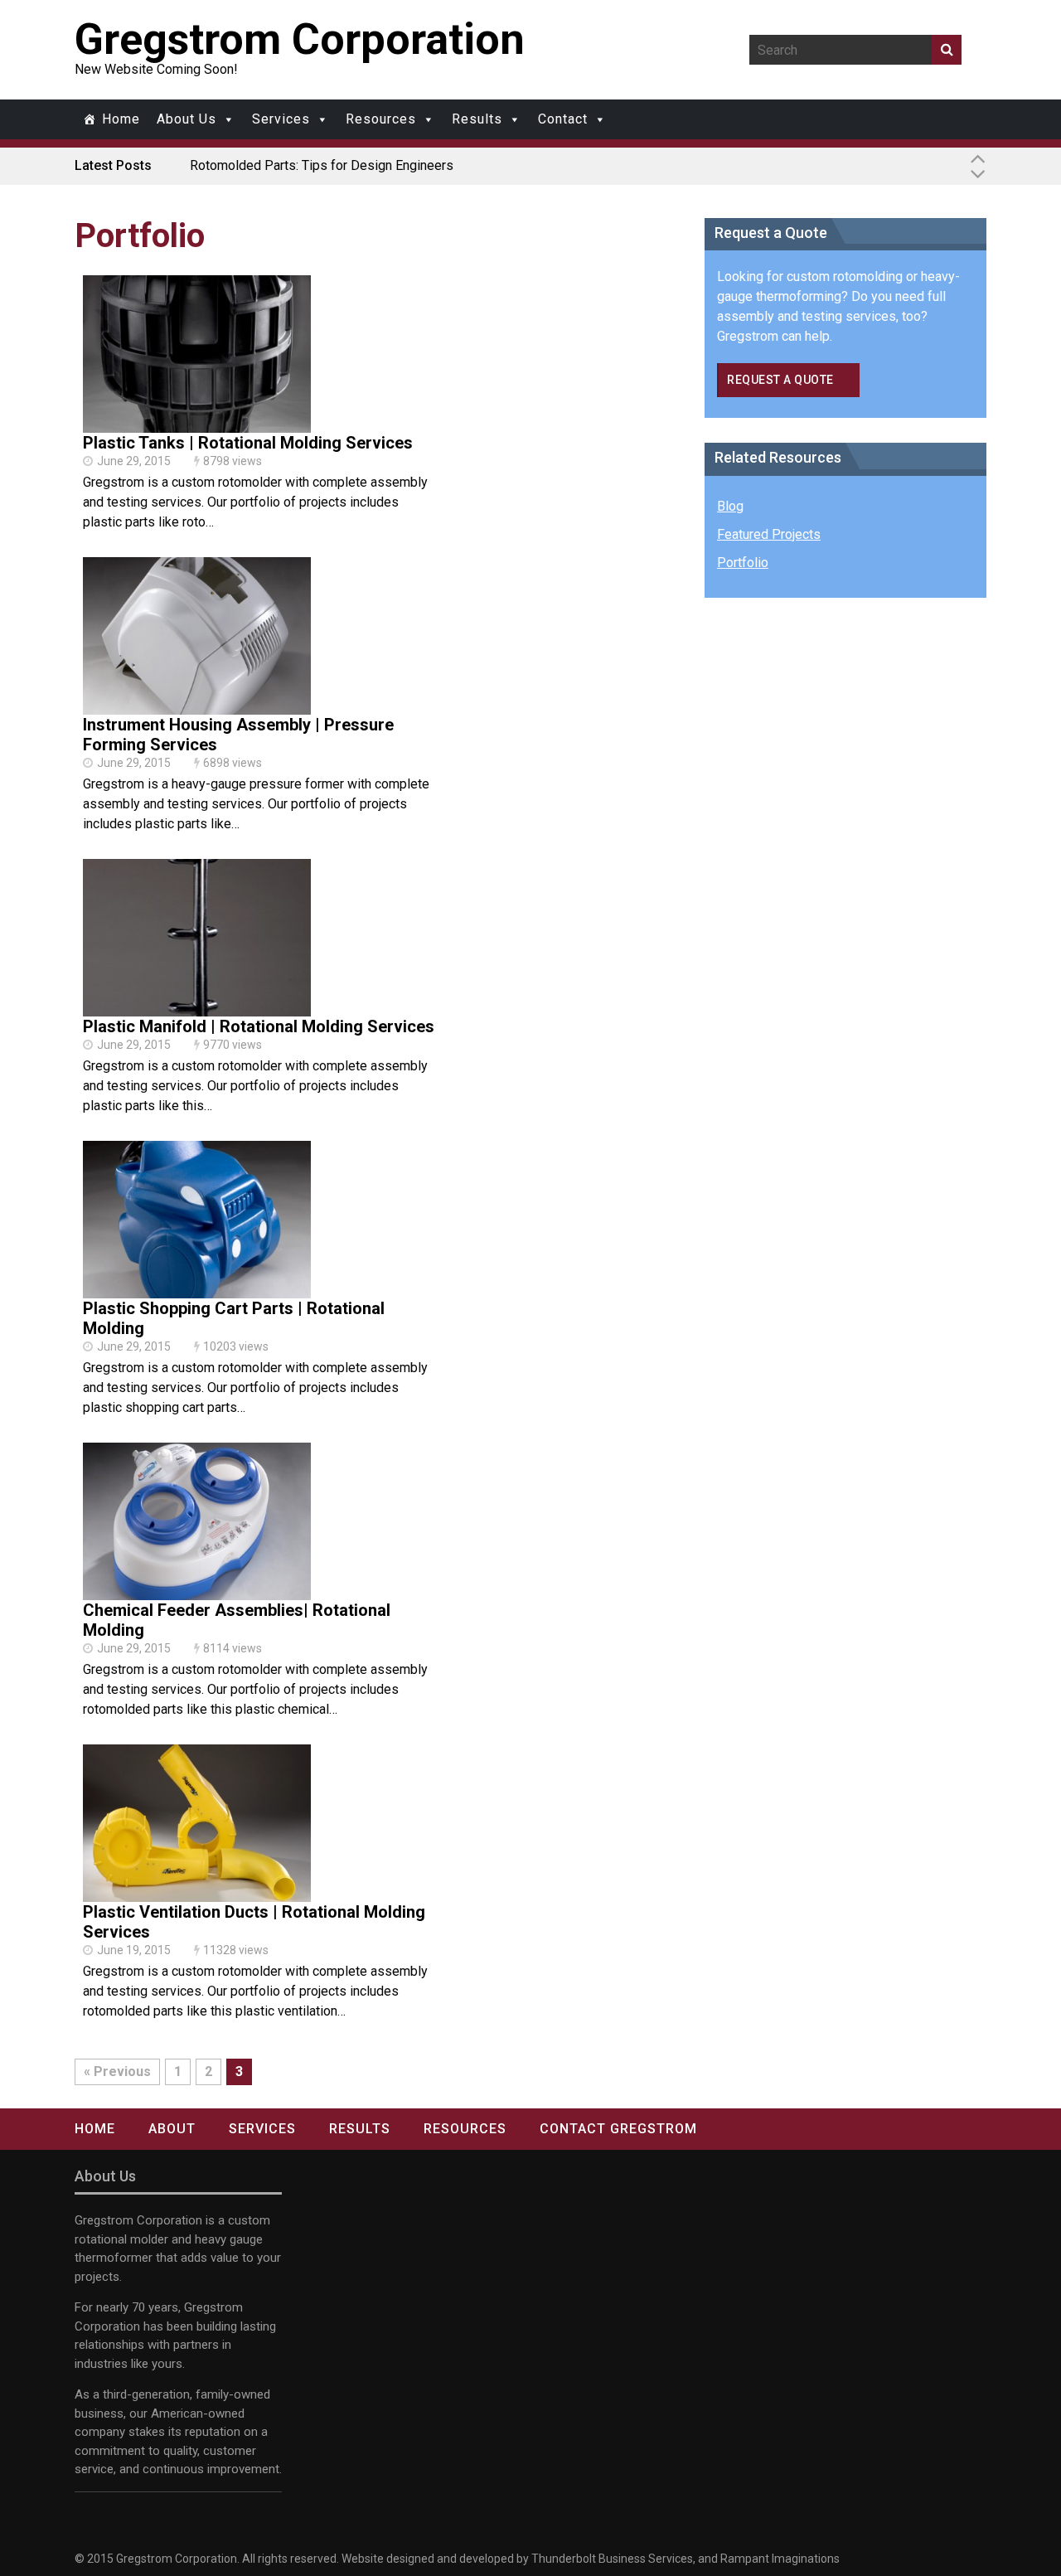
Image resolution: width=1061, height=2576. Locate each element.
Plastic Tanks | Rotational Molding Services (248, 443)
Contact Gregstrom (618, 2129)
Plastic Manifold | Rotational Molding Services (259, 1026)
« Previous (117, 2071)
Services (281, 119)
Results (477, 119)
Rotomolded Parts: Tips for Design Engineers (322, 165)
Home (121, 119)
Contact (563, 119)
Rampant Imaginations (780, 2559)
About (172, 2129)
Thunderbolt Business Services (612, 2559)
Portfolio (743, 563)
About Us (187, 119)
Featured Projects (769, 534)
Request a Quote (780, 380)
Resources (381, 119)
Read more (197, 372)
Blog (730, 506)
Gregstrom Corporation (300, 39)
